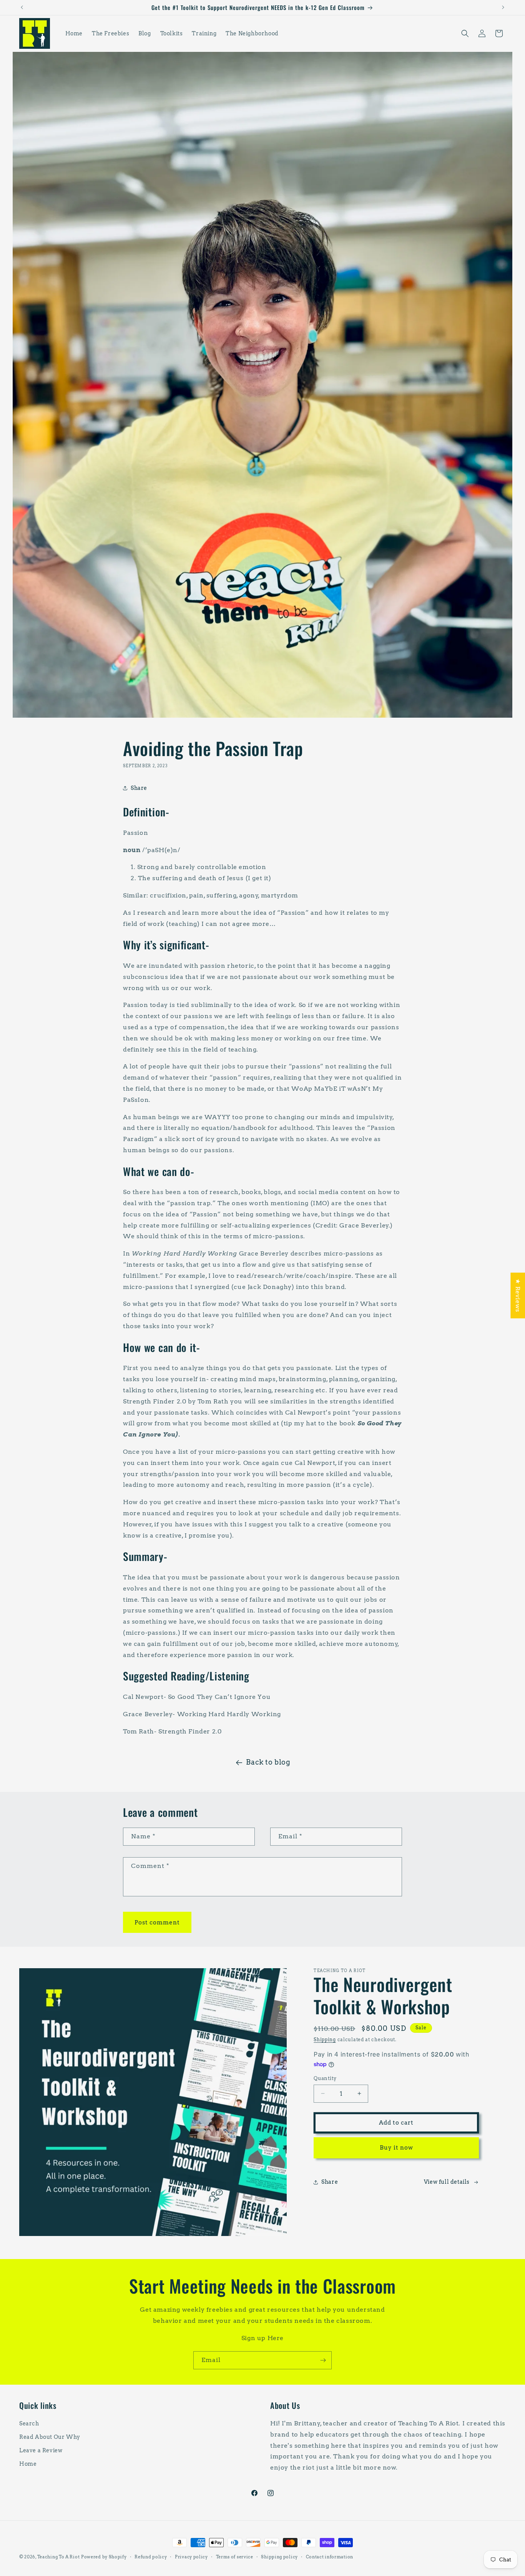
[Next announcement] (503, 7)
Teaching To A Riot (59, 2557)
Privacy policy (191, 2556)
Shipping (325, 2039)
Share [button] (139, 788)
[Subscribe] (323, 2360)
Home (28, 2464)
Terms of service (235, 2556)
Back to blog (268, 1762)
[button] (465, 33)
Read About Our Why (50, 2437)
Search (29, 2423)
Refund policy (151, 2556)
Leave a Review (41, 2450)
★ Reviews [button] (518, 1295)
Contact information (330, 2556)
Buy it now (396, 2148)
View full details (447, 2182)
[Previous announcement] (22, 7)
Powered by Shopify (104, 2557)
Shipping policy (279, 2556)
